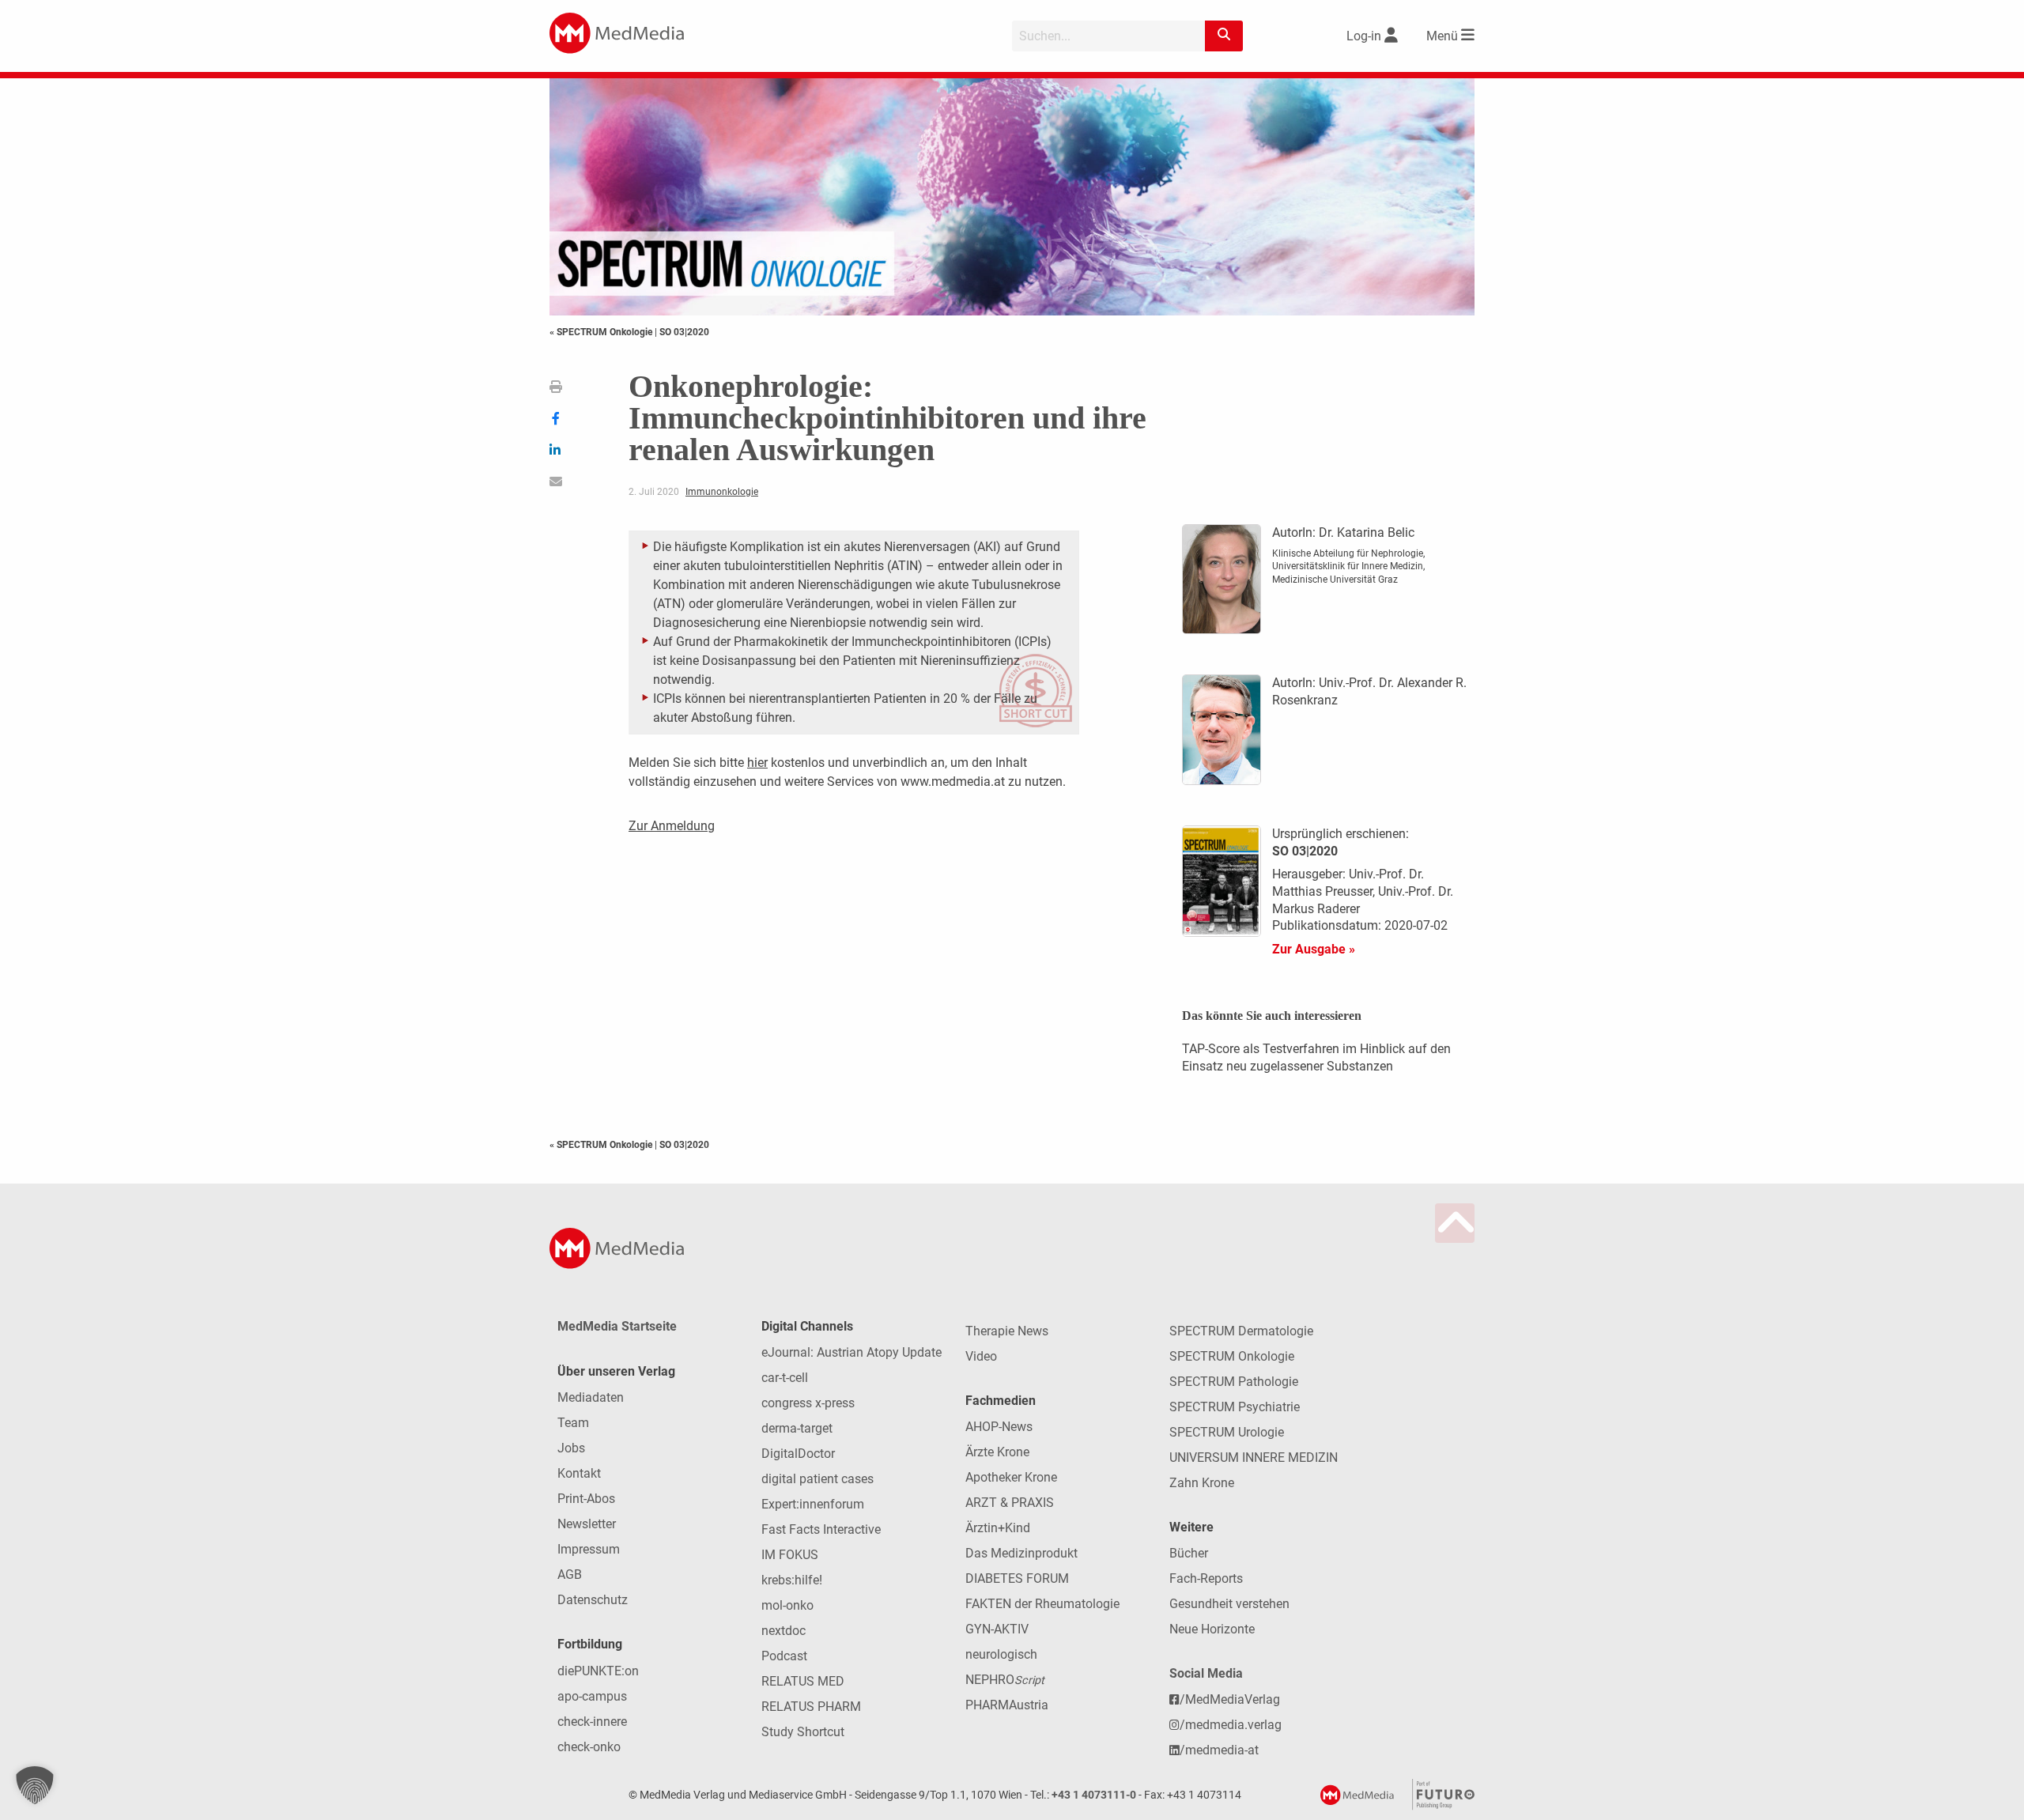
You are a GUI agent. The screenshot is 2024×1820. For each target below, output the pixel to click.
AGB (570, 1575)
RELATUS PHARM (811, 1707)
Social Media (1206, 1673)
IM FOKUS (790, 1555)
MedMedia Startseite (617, 1326)
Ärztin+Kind (998, 1528)
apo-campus (592, 1696)
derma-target (797, 1428)
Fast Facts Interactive (821, 1529)
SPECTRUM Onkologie (1232, 1356)
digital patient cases (818, 1479)
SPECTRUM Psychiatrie (1235, 1407)
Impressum (589, 1549)
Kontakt (579, 1473)
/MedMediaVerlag (1230, 1699)
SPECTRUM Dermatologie (1241, 1331)
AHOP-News (999, 1427)
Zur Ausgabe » (1314, 949)
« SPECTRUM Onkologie (602, 332)
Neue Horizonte (1212, 1629)
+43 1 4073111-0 (1094, 1795)
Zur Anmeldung (672, 826)
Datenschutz (593, 1600)
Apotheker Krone (1011, 1477)
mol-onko (787, 1605)
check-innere (592, 1722)
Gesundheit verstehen (1229, 1604)
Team (573, 1423)
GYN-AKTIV (997, 1629)
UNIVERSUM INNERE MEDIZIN (1254, 1458)
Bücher (1189, 1553)
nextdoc (784, 1631)
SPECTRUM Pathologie (1234, 1382)
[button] (35, 1785)
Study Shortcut (803, 1732)
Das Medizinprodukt (1021, 1553)
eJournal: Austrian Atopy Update (852, 1352)
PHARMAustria (1007, 1705)
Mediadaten (591, 1397)
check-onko (589, 1747)
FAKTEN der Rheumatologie (1042, 1604)
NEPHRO (1005, 1680)
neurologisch (1001, 1654)
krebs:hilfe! (792, 1580)
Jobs (571, 1448)
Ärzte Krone (997, 1452)
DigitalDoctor (798, 1454)
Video (981, 1356)
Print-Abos (586, 1499)
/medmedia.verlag (1231, 1725)
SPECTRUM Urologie (1227, 1432)
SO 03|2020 (684, 332)
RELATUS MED (803, 1681)
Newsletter (587, 1524)
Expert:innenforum (813, 1504)
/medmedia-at (1219, 1750)
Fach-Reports (1206, 1578)
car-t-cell (785, 1378)
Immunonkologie (722, 492)
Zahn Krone (1202, 1483)
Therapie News (1007, 1331)
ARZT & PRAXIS (1010, 1503)
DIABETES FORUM (1017, 1578)
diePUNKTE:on (598, 1671)
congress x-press (808, 1403)
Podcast (784, 1656)
